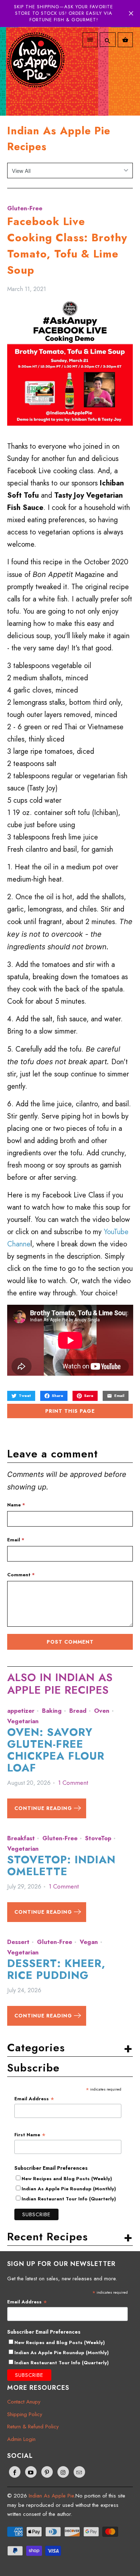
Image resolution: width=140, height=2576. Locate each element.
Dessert (18, 1942)
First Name (30, 2135)
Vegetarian (23, 1721)
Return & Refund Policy (33, 2427)
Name (16, 1505)
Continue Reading (44, 1808)
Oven (102, 1711)
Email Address (34, 2099)
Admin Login (21, 2439)
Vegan (89, 1942)
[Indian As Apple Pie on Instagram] (63, 2472)
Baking (52, 1711)
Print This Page (70, 1411)
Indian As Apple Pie (51, 2496)
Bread (78, 1711)
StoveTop (98, 1838)
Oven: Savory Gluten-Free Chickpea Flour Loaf (56, 1750)
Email (16, 1540)
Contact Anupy (24, 2402)
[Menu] (90, 40)
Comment (21, 1575)
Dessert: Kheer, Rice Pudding (56, 1969)
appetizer (21, 1711)
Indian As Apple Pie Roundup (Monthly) (69, 2189)
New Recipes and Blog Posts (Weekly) (67, 2179)
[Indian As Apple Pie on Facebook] (15, 2472)
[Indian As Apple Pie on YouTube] (31, 2472)
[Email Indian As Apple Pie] (79, 2472)
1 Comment (73, 1783)
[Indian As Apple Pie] (36, 68)
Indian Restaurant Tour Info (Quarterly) (69, 2199)
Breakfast (21, 1838)
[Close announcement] (131, 13)
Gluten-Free (25, 208)
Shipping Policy (25, 2414)
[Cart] (125, 40)
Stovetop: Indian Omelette (61, 1865)
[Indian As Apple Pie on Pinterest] (47, 2472)
